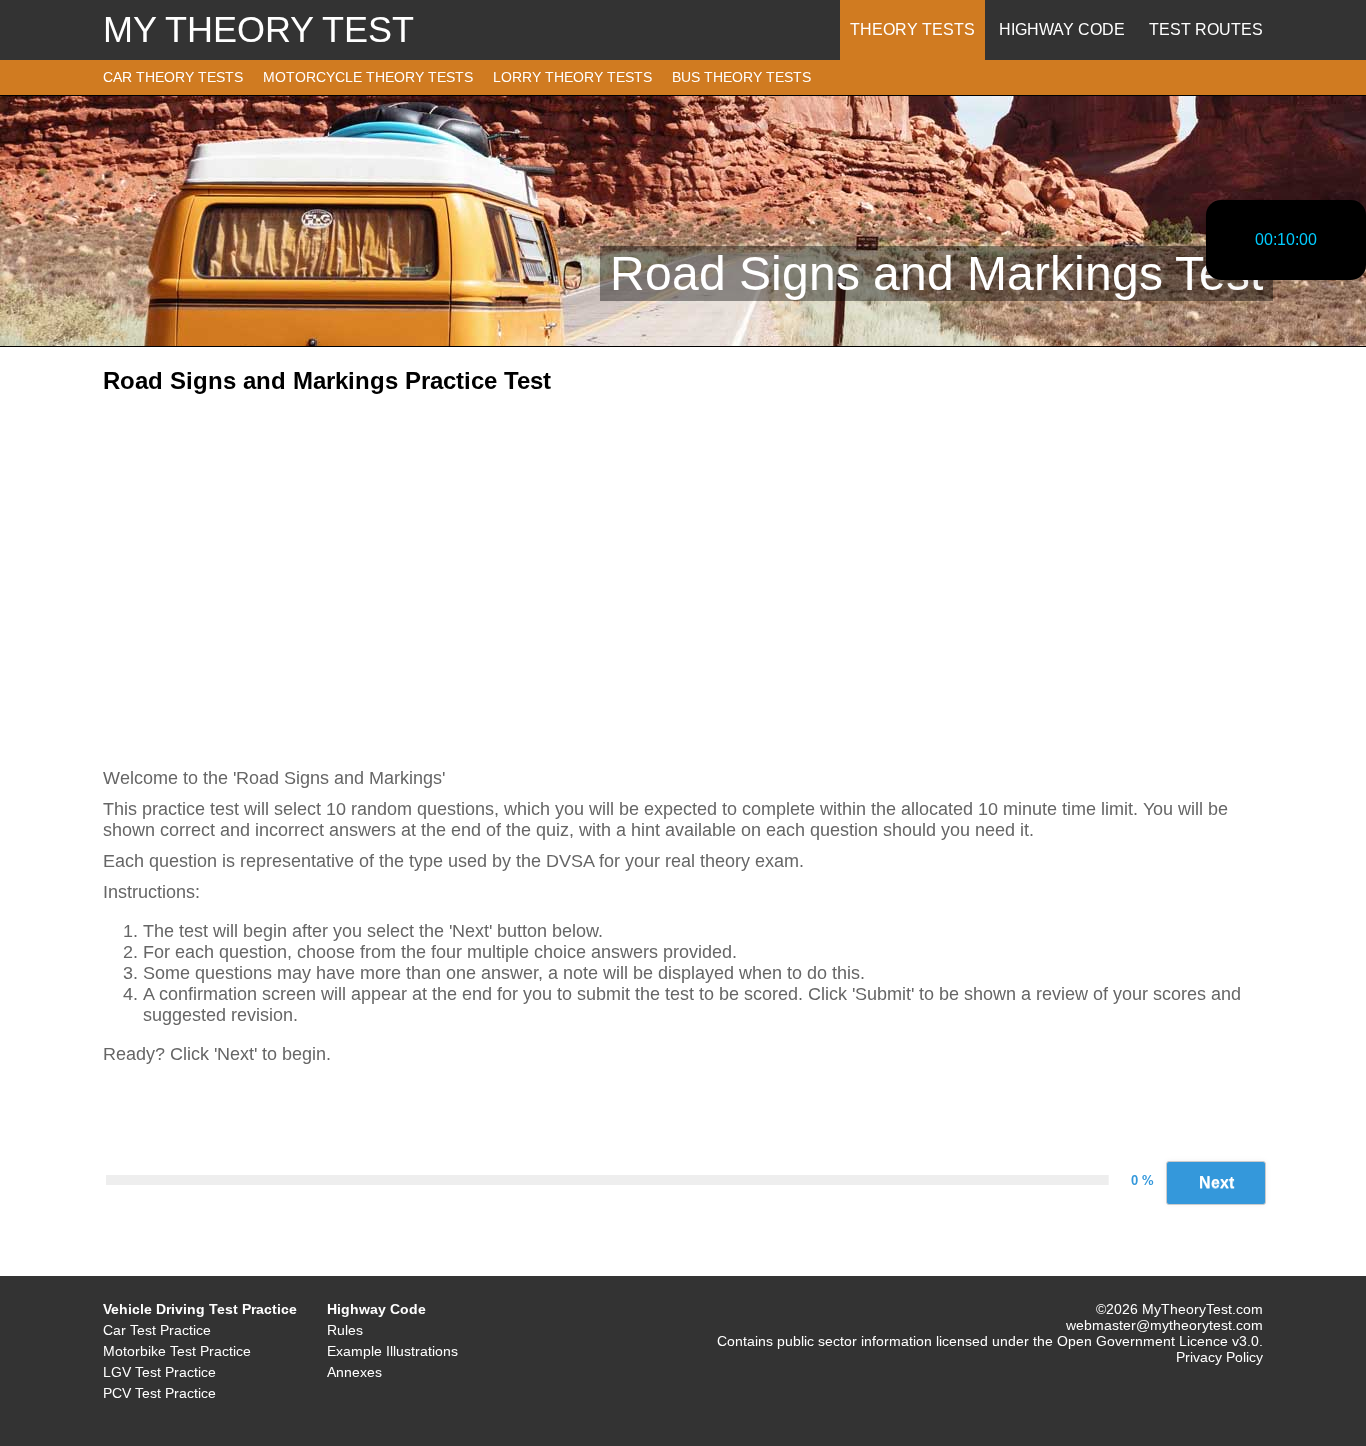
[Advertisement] (683, 565)
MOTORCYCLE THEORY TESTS (368, 77)
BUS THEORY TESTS (741, 77)
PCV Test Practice (159, 1393)
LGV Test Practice (159, 1372)
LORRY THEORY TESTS (572, 77)
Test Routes (1206, 29)
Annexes (354, 1372)
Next (1216, 1182)
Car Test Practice (157, 1330)
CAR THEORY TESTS (173, 77)
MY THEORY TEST (258, 29)
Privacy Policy (1219, 1357)
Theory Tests (912, 29)
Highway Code (1062, 29)
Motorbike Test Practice (177, 1351)
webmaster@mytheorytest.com (1164, 1325)
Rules (345, 1330)
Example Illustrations (392, 1351)
